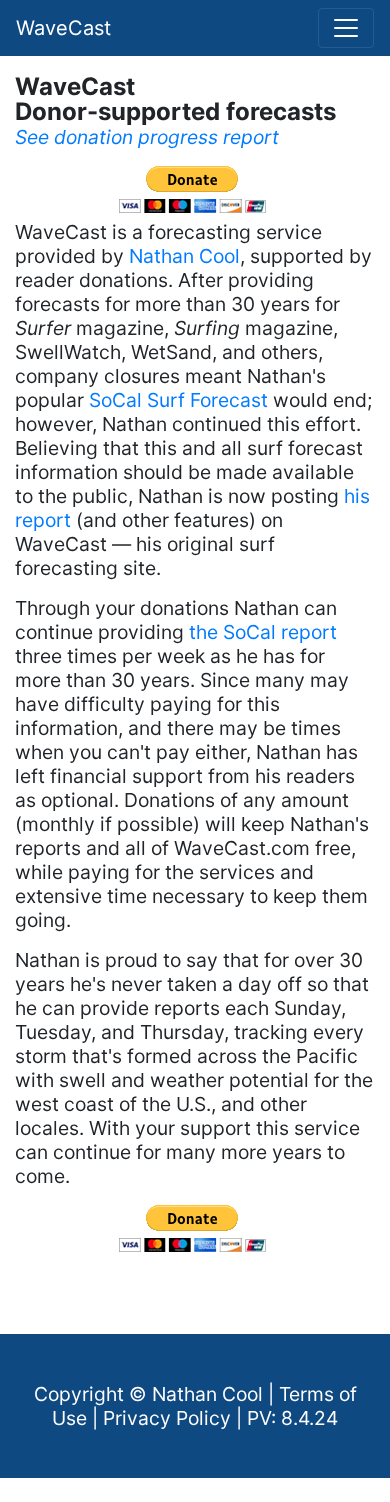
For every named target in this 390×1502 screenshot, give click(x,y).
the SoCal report (263, 632)
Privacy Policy (167, 1418)
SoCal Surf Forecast (178, 400)
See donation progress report (147, 137)
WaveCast (63, 28)
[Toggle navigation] (346, 28)
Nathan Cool (184, 256)
